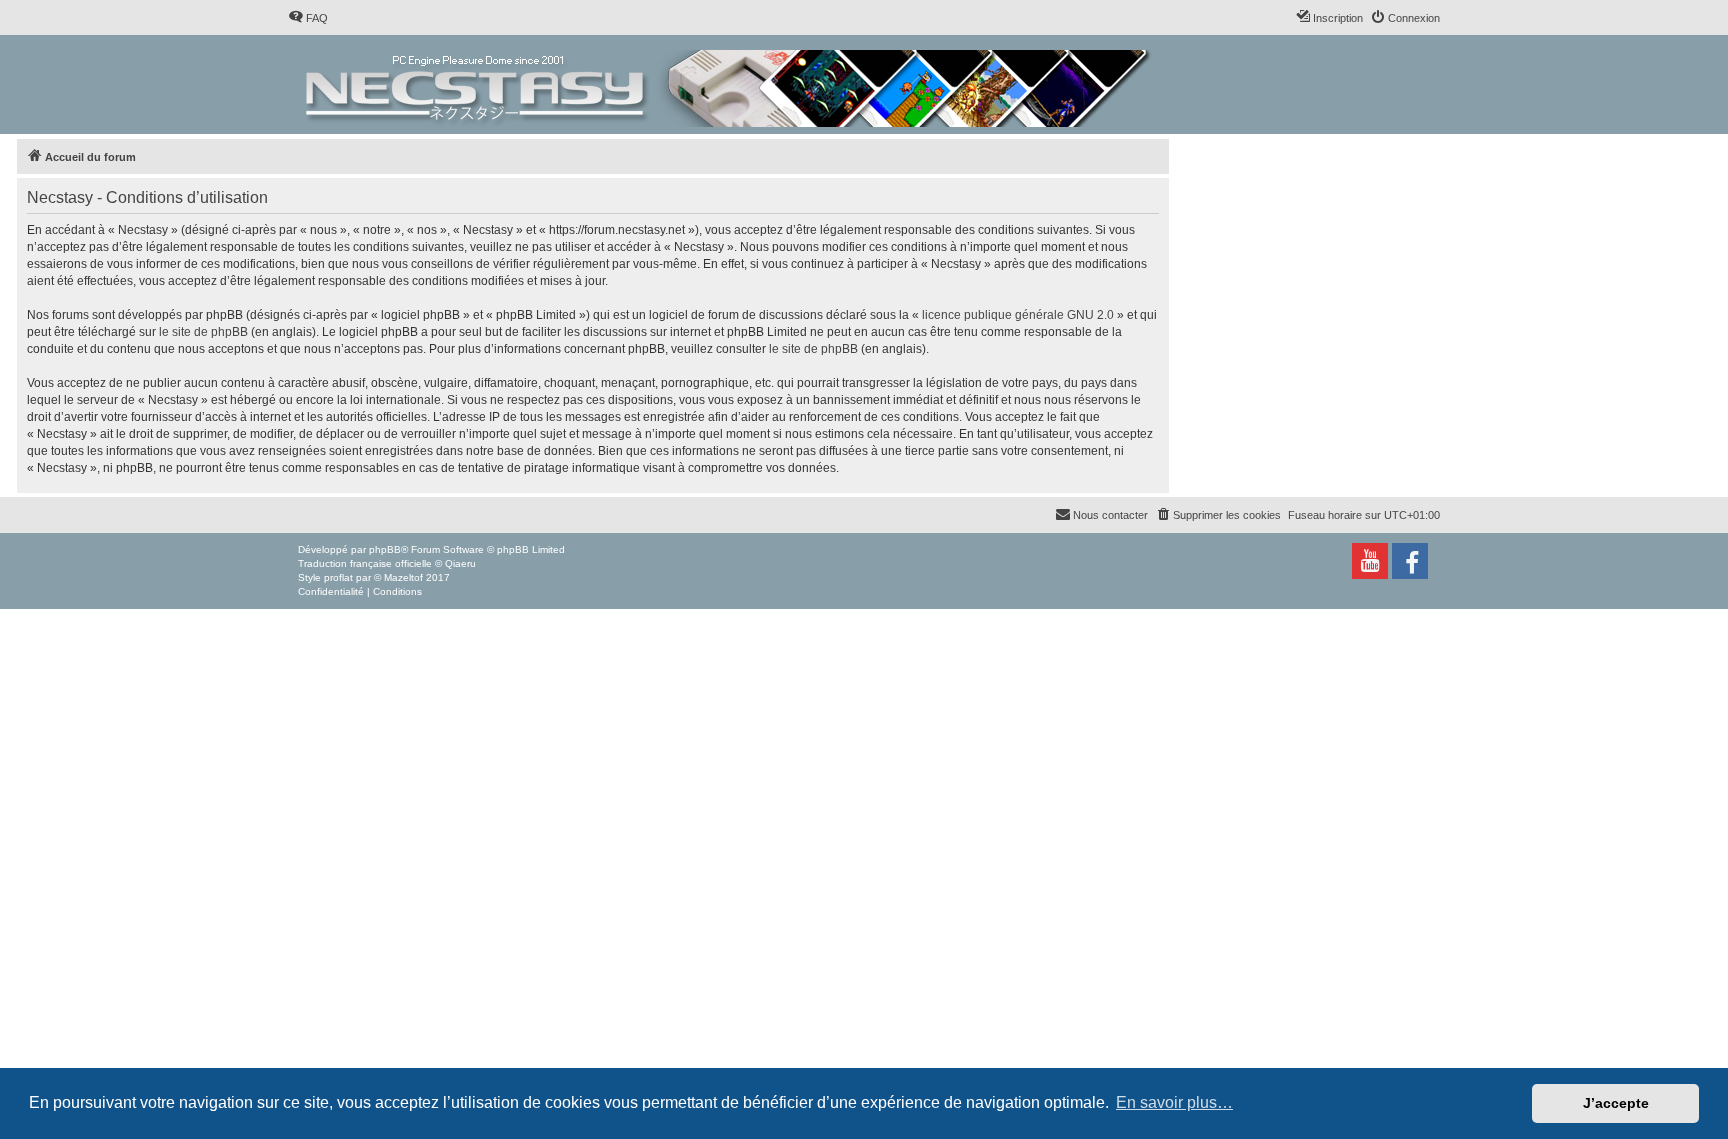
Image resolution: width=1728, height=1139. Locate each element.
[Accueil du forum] (729, 84)
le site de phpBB (203, 332)
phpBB (385, 549)
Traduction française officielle (365, 563)
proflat (338, 577)
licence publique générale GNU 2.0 (1018, 315)
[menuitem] (308, 18)
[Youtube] (1370, 561)
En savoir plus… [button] (1174, 1102)
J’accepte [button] (1616, 1103)
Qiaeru (460, 563)
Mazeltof (403, 577)
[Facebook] (1410, 561)
